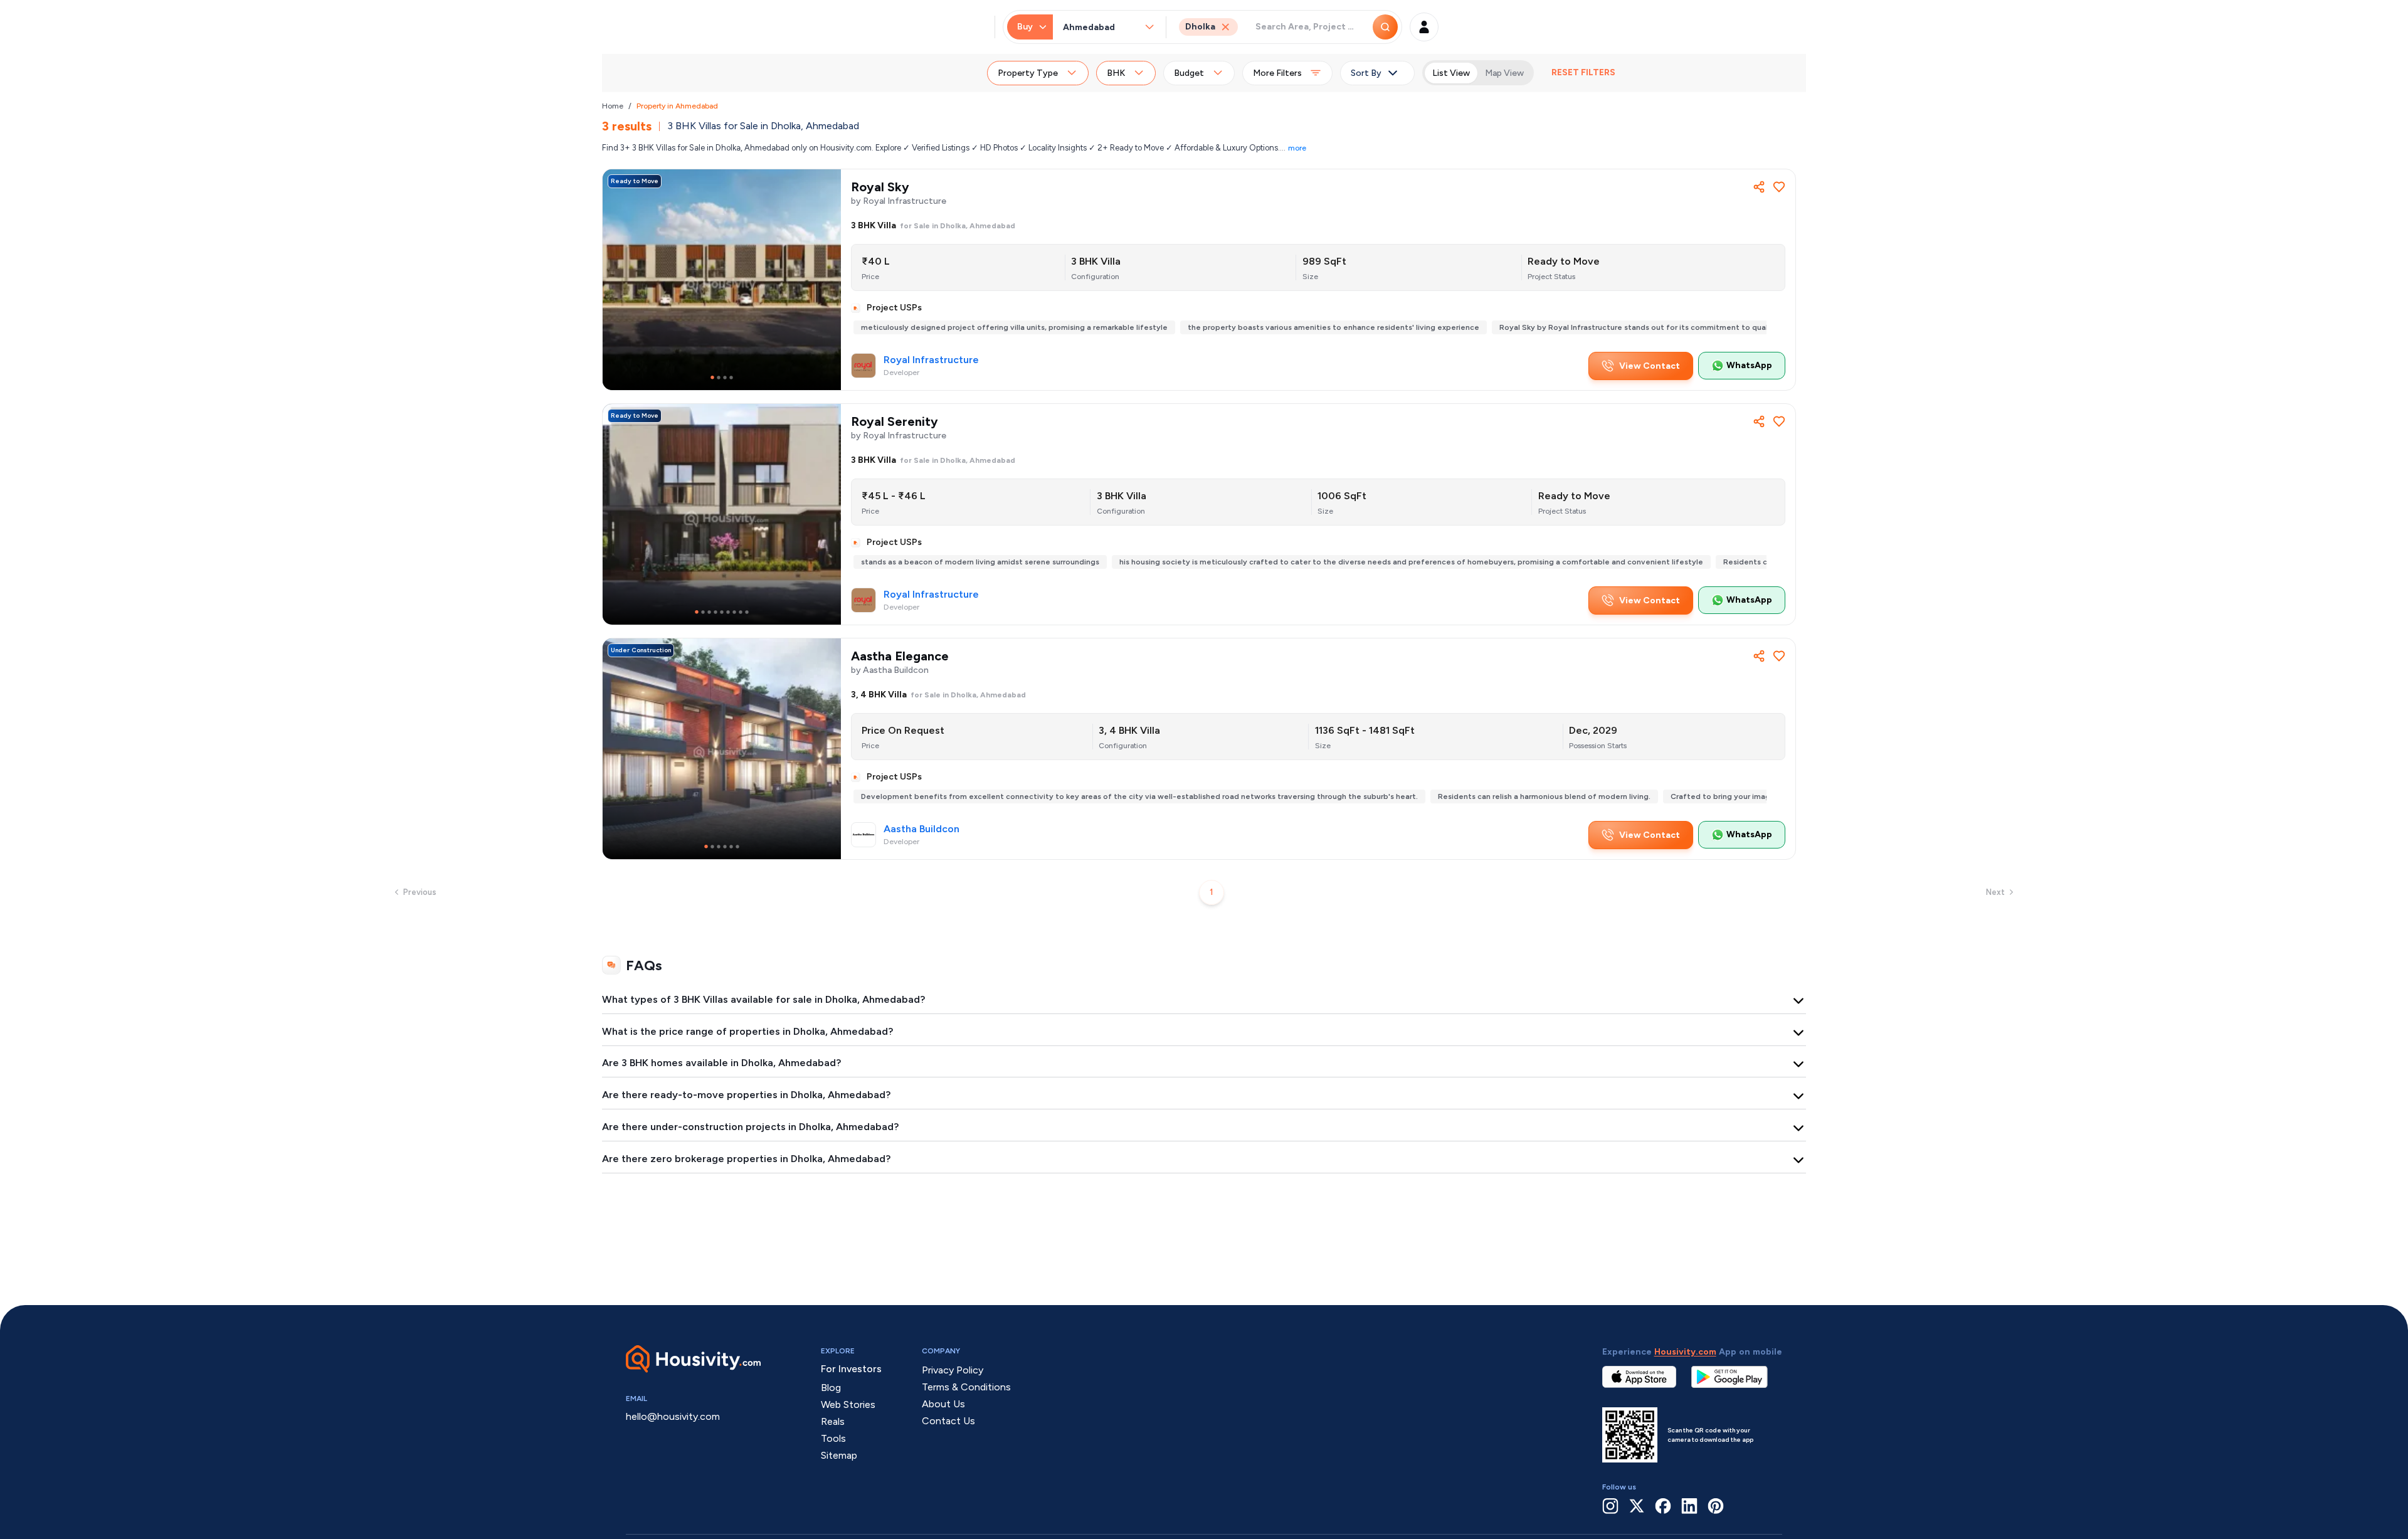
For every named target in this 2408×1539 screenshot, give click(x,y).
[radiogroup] (1478, 73)
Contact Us (948, 1421)
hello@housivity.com (673, 1416)
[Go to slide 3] (725, 378)
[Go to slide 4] (731, 378)
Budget (1189, 73)
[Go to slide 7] (734, 612)
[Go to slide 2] (719, 378)
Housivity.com (1685, 1352)
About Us (943, 1404)
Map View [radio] (1504, 73)
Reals (833, 1421)
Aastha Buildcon (921, 829)
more (1297, 148)
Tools (833, 1438)
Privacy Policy (953, 1370)
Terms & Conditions (966, 1387)
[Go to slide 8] (741, 612)
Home (613, 106)
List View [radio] (1451, 73)
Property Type (1028, 73)
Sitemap (839, 1455)
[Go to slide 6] (728, 612)
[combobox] (1103, 27)
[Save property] (1779, 187)
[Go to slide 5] (722, 612)
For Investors (851, 1369)
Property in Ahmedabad (677, 106)
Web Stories (848, 1404)
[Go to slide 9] (747, 612)
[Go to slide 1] (712, 378)
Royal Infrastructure (931, 360)
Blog (831, 1388)
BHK (1116, 73)
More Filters (1277, 73)
